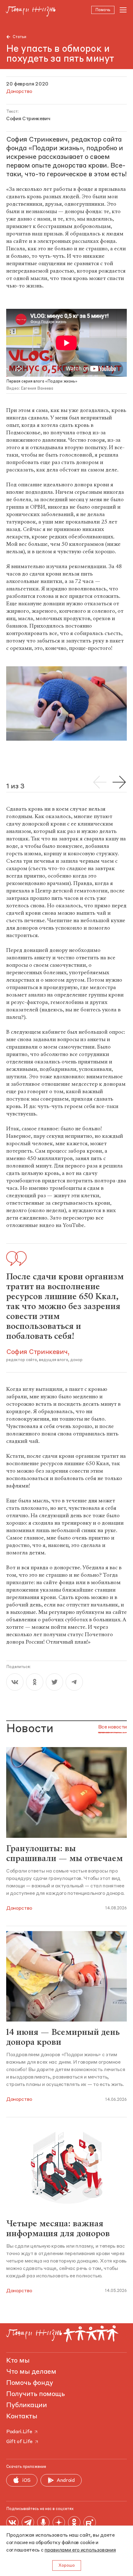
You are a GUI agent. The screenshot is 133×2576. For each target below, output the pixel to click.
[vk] (15, 1682)
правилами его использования (80, 2550)
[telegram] (74, 1682)
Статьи (19, 37)
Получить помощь (35, 2394)
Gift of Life (19, 2442)
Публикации (27, 2405)
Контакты (22, 2416)
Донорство (19, 1908)
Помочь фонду (30, 2383)
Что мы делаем (31, 2372)
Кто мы (18, 2361)
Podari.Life (19, 2432)
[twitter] (54, 1682)
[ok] (35, 1682)
